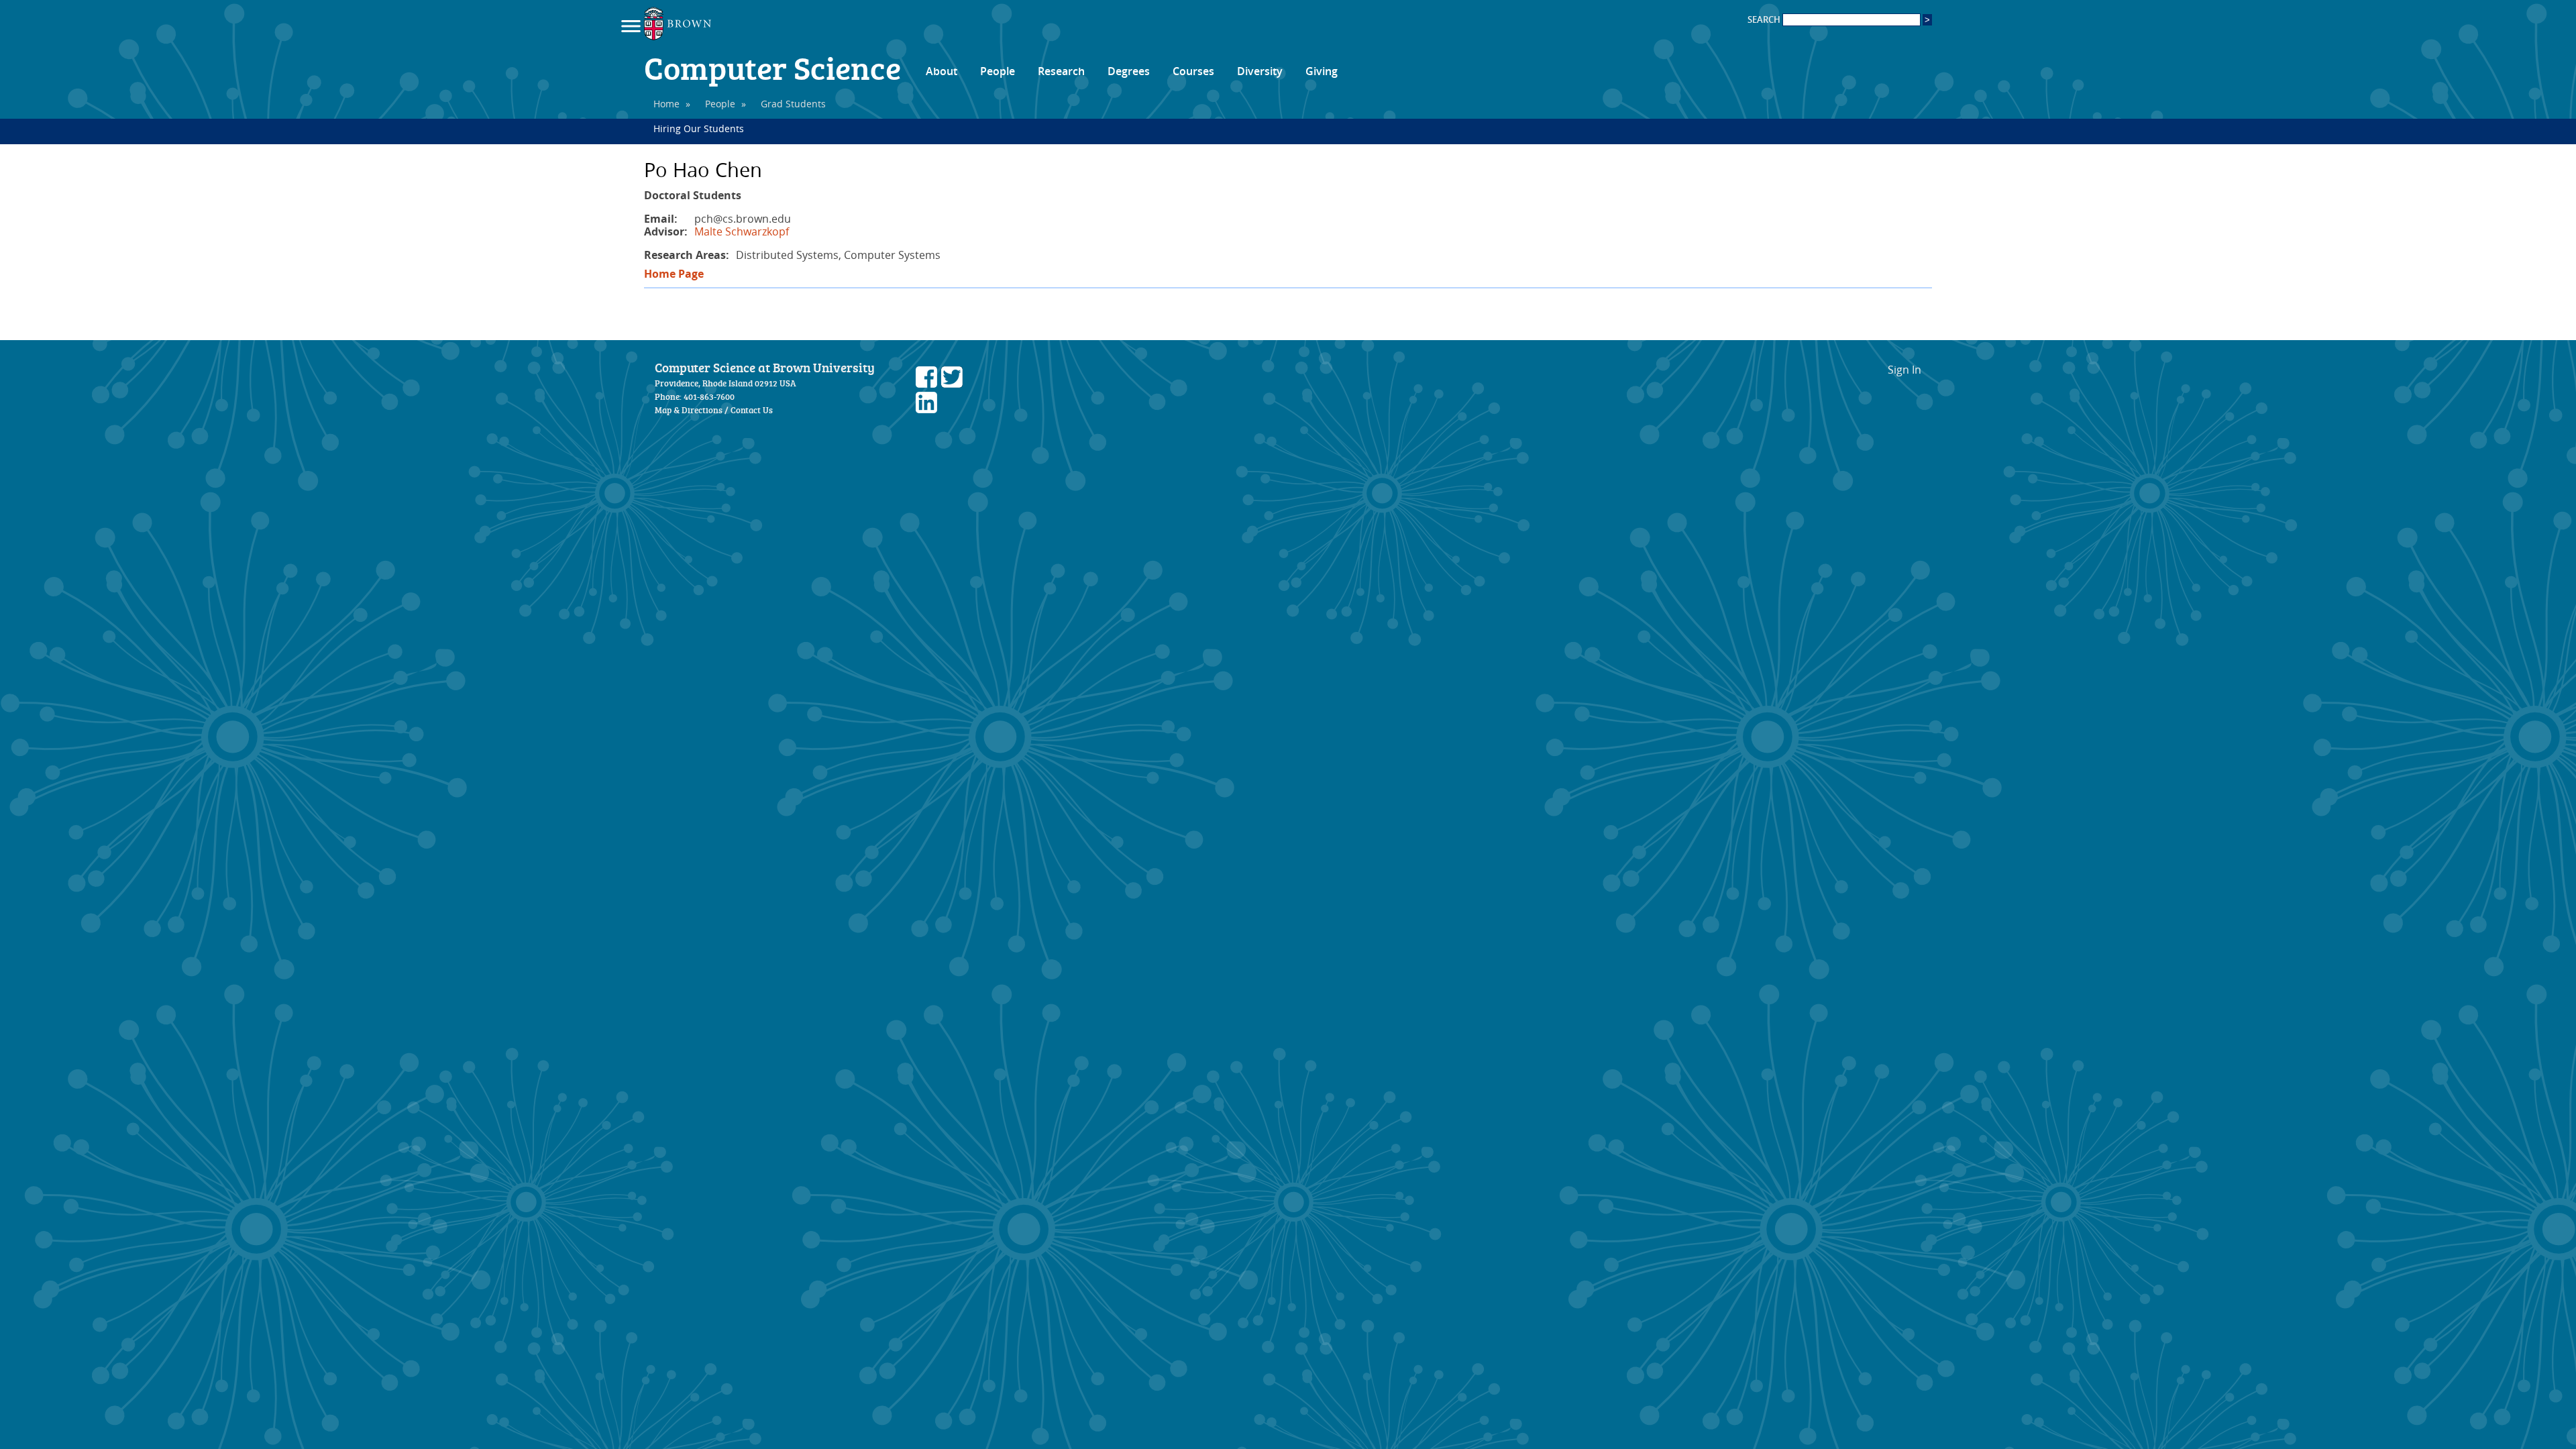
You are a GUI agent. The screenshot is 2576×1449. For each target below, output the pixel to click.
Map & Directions (689, 410)
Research (1061, 71)
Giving (1322, 71)
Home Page (674, 274)
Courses (1193, 71)
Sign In (1904, 370)
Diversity (1260, 71)
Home (666, 104)
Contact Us (752, 410)
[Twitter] (952, 384)
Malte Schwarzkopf (742, 231)
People (998, 71)
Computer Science (772, 67)
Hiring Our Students (699, 128)
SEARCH (1765, 20)
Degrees (1129, 71)
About (942, 71)
